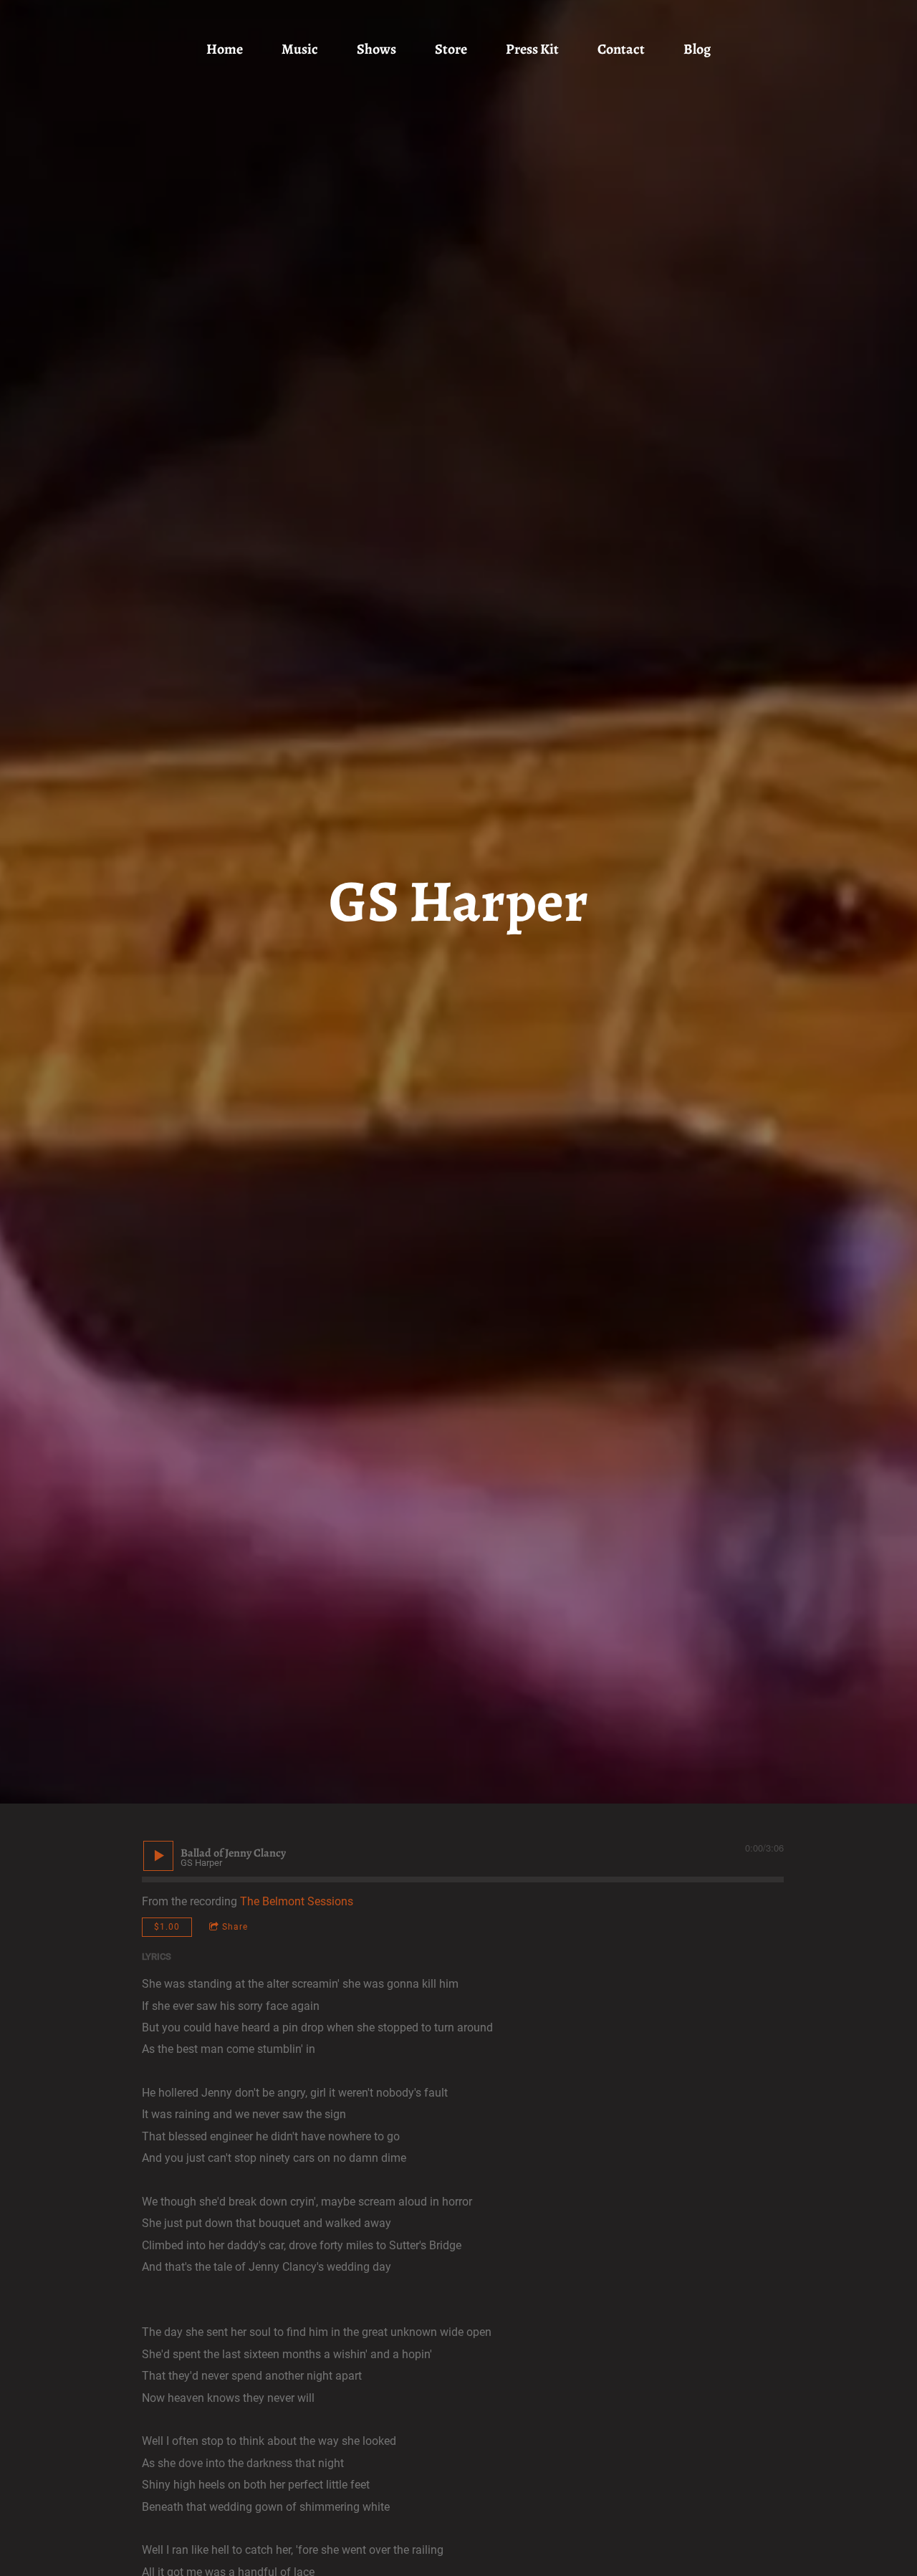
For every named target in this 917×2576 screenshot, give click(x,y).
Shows (376, 49)
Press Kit (532, 49)
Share (235, 1927)
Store (451, 49)
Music (300, 49)
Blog (697, 49)
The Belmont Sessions (297, 1901)
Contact (621, 49)
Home (225, 49)
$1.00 (167, 1927)
